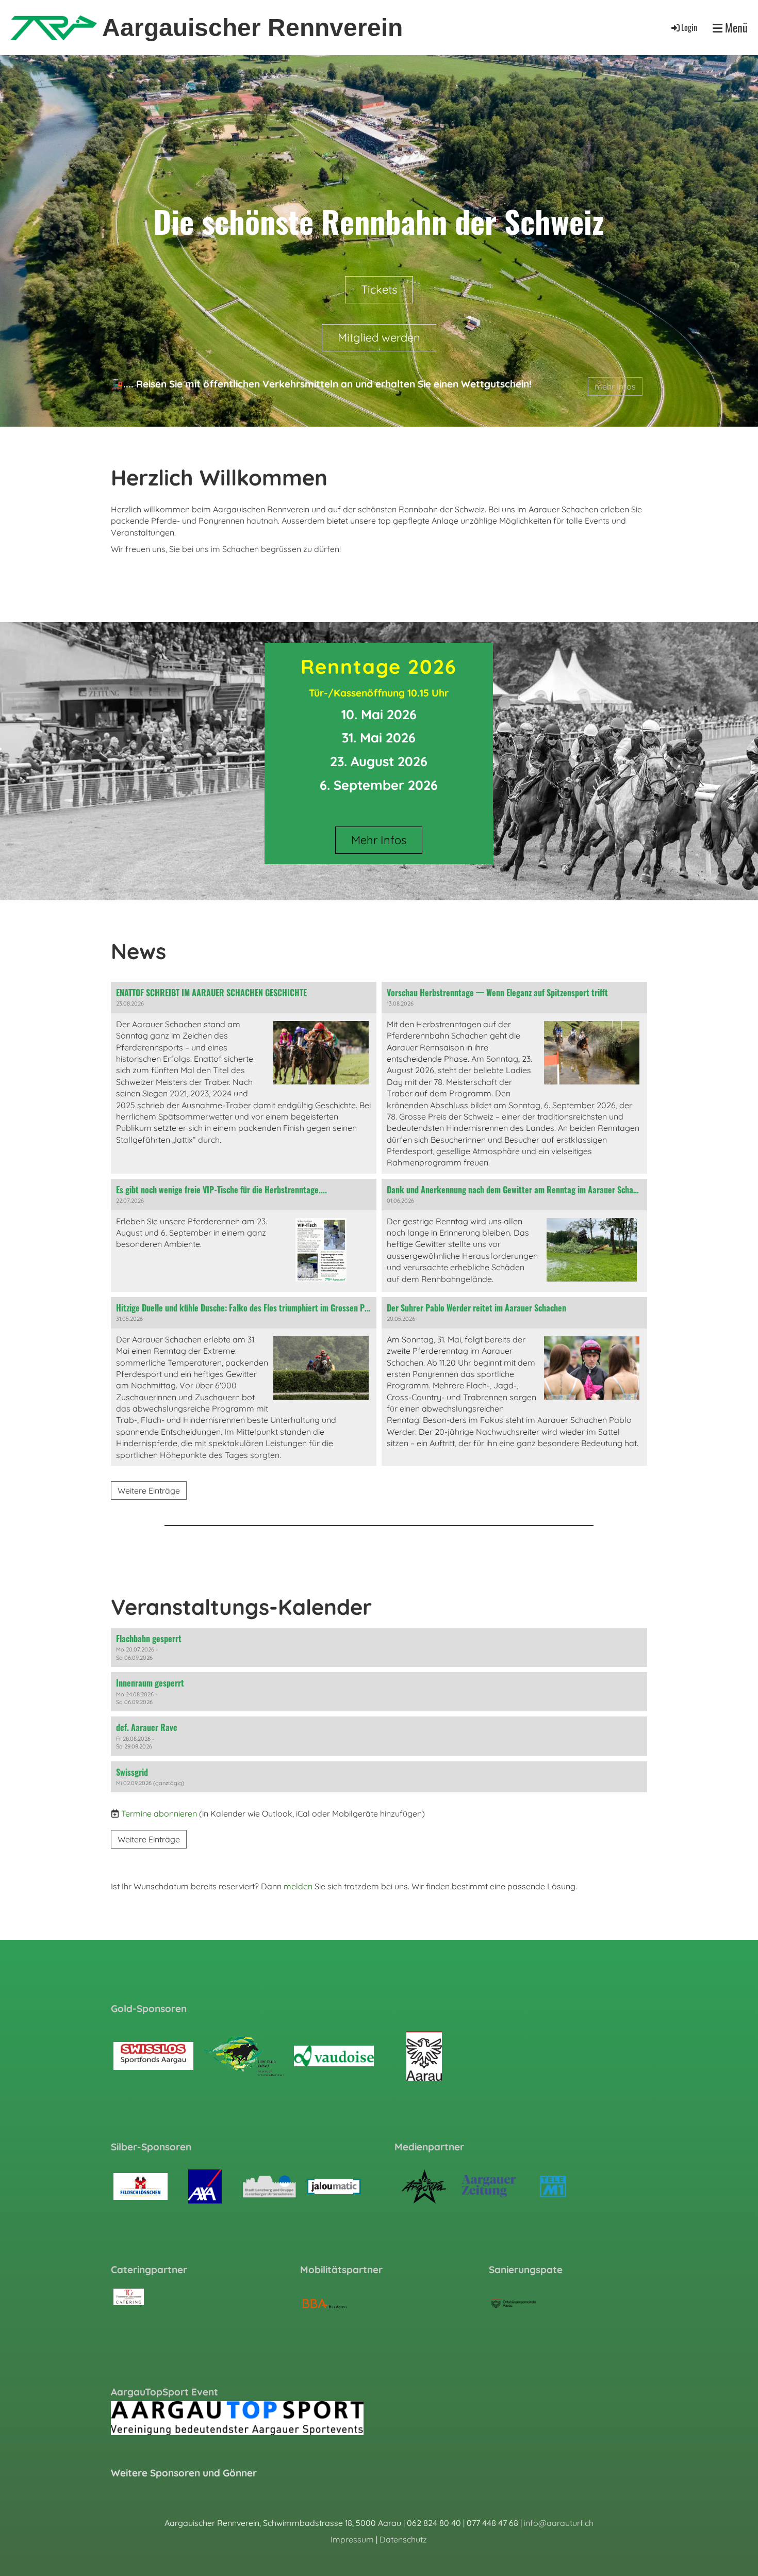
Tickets (379, 289)
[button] (379, 1647)
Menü (735, 28)
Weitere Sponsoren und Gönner (184, 2473)
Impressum (352, 2539)
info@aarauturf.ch (559, 2523)
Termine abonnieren (159, 1813)
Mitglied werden (379, 337)
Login (689, 27)
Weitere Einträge (149, 1491)
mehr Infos (615, 386)
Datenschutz (403, 2539)
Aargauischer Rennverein (252, 28)
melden (298, 1886)
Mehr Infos (379, 840)
